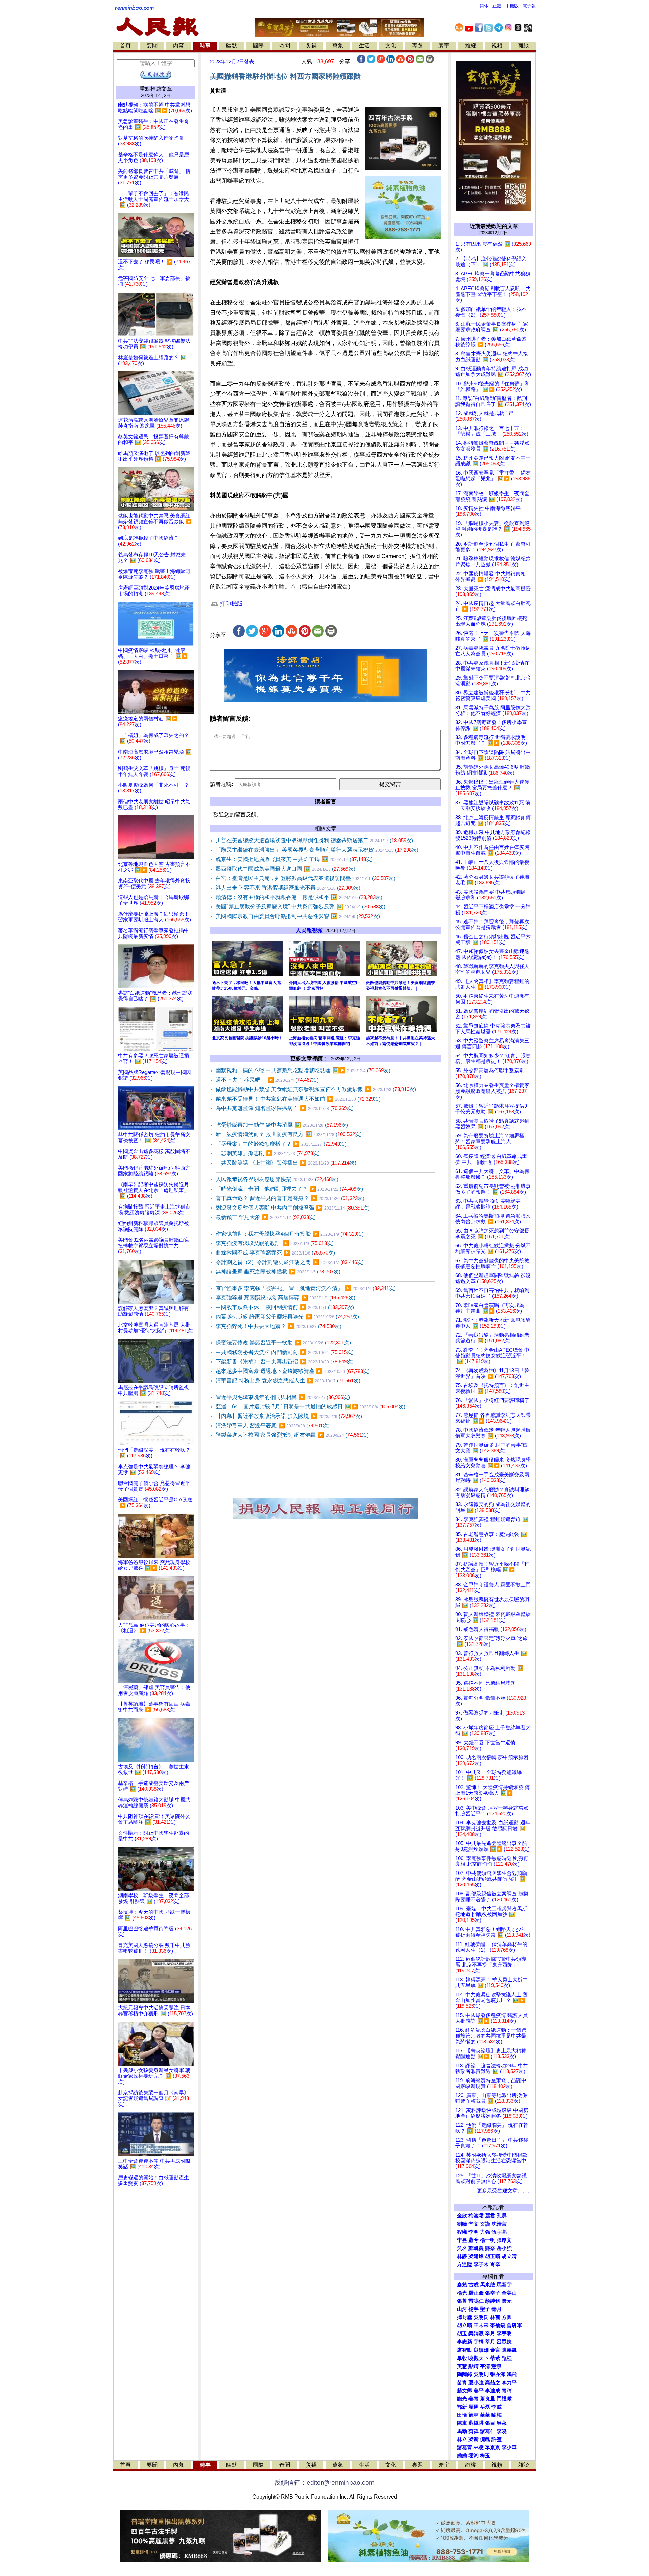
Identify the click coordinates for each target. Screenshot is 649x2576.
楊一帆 (488, 2240)
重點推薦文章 (156, 89)
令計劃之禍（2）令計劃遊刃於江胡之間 (290, 1262)
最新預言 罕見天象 (266, 1217)
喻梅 (497, 2415)
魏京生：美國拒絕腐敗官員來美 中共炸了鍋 (294, 859)
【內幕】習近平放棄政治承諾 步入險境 (289, 1416)
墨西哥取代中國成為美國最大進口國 (285, 869)
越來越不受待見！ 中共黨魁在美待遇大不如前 (298, 1099)
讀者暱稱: (221, 784)
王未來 (481, 2325)
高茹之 (493, 2383)
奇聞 (285, 45)
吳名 (462, 2248)
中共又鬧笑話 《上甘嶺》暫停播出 (286, 1163)
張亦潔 (498, 2374)
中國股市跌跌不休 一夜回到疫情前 (285, 1307)
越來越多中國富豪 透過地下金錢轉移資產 (293, 1371)
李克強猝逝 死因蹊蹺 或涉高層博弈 (285, 1298)
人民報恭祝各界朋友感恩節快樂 (277, 1179)
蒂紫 (495, 2358)
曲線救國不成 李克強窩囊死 (275, 1253)
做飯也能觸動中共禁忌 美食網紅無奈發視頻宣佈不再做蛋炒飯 (316, 1089)
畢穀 (462, 2358)
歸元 (507, 2301)
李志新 (465, 2342)
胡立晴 (509, 2256)
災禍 (311, 45)
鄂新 (462, 2407)
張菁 (462, 2301)
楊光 (462, 2293)
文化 (391, 45)
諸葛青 (465, 2447)
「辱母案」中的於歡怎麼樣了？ (281, 1144)
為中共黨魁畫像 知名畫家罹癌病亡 (285, 1108)
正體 (497, 6)
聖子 (485, 2309)
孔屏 (502, 2216)
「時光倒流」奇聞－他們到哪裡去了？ (289, 1189)
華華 (485, 2415)
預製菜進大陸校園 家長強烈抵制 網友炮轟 (292, 1435)
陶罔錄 (465, 2374)
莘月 (490, 2342)
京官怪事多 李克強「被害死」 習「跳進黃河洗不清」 (306, 1288)
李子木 (481, 2264)
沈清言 (499, 2224)
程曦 (462, 2232)
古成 (474, 2285)
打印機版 (230, 604)
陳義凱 (509, 2350)
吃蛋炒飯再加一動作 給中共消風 (282, 1125)
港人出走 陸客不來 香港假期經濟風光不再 (288, 888)
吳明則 (481, 2374)
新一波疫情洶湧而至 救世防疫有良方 (289, 1134)
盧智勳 (465, 2350)
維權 (471, 45)
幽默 (232, 45)
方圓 (507, 2317)
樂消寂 (476, 2333)
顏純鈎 (493, 2301)
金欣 (462, 2216)
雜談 (524, 45)
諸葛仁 (488, 2431)
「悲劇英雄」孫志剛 (268, 1153)
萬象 (338, 45)
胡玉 (462, 2333)
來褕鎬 (498, 2325)
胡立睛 (465, 2325)
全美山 (509, 2293)
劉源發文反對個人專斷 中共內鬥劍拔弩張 (293, 1208)
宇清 (485, 2366)
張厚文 (504, 2240)
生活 (364, 45)
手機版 (512, 6)
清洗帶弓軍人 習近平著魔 (273, 1425)
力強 (485, 2232)
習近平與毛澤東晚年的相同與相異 (283, 1397)
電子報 (529, 6)
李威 (497, 2407)
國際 (258, 45)
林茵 (495, 2317)
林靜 (462, 2256)
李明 (474, 2232)
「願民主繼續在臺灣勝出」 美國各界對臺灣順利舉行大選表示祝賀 (317, 850)
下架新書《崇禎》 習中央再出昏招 (285, 1362)
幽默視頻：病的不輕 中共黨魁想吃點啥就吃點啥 (303, 1070)
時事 (205, 45)
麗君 (490, 2216)
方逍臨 (465, 2264)
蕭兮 (474, 2240)
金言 (495, 2350)
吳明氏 (481, 2317)
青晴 (507, 2391)
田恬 (462, 2415)
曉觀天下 (479, 2358)
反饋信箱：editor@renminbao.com (324, 2482)
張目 (490, 2423)
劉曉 (462, 2224)
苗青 (462, 2383)
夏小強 (476, 2383)
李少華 (509, 2447)
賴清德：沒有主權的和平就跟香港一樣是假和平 (299, 897)
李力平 (509, 2383)
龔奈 (490, 2248)
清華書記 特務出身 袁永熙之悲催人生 (288, 1381)
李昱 (462, 2240)
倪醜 (485, 2439)
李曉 (502, 2431)
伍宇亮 (499, 2232)
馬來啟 (488, 2285)
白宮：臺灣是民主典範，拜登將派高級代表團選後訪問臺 (306, 878)
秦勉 (462, 2285)
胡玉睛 (493, 2256)
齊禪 (474, 2431)
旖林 (474, 2415)
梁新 (474, 2439)
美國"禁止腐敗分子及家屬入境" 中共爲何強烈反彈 (301, 907)
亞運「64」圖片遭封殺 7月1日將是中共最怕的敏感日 (310, 1407)
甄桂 (507, 2358)
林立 (462, 2439)
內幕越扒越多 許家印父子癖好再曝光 (287, 1317)
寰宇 (444, 45)
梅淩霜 (476, 2216)
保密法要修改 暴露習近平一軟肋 (283, 1343)
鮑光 (462, 2399)
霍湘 (474, 2456)
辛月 (490, 2333)
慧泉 (497, 2366)
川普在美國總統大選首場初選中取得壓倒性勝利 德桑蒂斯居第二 (314, 840)
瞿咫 (474, 2407)
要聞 (152, 45)
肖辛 (495, 2264)
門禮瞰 (504, 2399)
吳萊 (502, 2423)
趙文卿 (465, 2391)
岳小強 (504, 2248)
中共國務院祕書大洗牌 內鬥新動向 (285, 1352)
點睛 (474, 2366)
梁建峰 (476, 2256)
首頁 (125, 45)
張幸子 (493, 2293)
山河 (462, 2309)
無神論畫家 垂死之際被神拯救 (278, 1272)
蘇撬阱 (476, 2423)
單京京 (493, 2447)
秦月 (497, 2309)
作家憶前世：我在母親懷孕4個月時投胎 (290, 1234)
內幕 (178, 45)
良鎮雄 (481, 2350)
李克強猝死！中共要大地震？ (279, 1326)
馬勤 (462, 2431)
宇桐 (479, 2342)
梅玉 (485, 2456)
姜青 (474, 2399)
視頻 (497, 45)
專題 (417, 45)
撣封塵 (465, 2317)
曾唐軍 (514, 2325)
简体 (484, 6)
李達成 (493, 2391)
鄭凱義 (476, 2248)
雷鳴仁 (476, 2301)
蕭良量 (488, 2399)
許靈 (497, 2439)
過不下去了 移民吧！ (267, 1080)
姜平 (479, 2391)
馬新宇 (504, 2285)
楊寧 (474, 2309)
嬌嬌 (462, 2456)
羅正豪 (476, 2293)
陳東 (462, 2423)
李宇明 (504, 2333)
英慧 (462, 2366)
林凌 (479, 2447)
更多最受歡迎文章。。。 (505, 2191)
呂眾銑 (504, 2342)
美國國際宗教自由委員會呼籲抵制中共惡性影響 (298, 916)
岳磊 (485, 2407)
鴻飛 (512, 2374)
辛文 (474, 2224)
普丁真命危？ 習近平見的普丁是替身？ (290, 1198)
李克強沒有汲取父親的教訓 (275, 1243)
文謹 (485, 2224)
